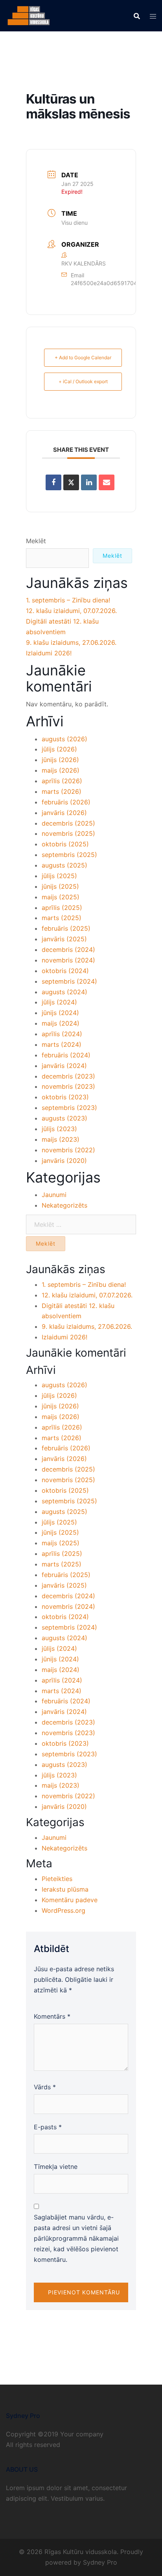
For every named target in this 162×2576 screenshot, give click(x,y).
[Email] (107, 482)
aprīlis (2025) (62, 908)
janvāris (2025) (64, 939)
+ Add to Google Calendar (83, 357)
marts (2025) (62, 918)
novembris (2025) (68, 833)
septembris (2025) (69, 855)
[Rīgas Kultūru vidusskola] (29, 15)
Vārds (45, 2087)
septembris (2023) (69, 1108)
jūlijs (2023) (59, 1129)
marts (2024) (62, 1044)
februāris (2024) (66, 1055)
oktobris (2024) (65, 971)
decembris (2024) (68, 950)
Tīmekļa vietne (56, 2167)
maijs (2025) (61, 897)
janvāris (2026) (64, 813)
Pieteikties (57, 1879)
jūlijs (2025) (59, 876)
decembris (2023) (68, 1076)
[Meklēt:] (81, 1224)
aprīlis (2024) (62, 1034)
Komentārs (52, 2016)
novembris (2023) (68, 1086)
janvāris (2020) (64, 1161)
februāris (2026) (66, 802)
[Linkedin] (89, 482)
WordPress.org (64, 1910)
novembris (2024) (68, 960)
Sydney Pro (100, 2562)
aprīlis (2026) (62, 781)
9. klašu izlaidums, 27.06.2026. (71, 642)
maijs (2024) (61, 1023)
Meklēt (36, 541)
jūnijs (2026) (60, 760)
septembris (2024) (69, 981)
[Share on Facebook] (53, 482)
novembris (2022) (68, 1150)
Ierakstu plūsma (65, 1889)
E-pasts (48, 2127)
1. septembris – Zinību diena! (68, 600)
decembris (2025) (68, 823)
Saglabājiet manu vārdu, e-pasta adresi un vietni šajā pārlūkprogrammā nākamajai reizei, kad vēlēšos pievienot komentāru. (76, 2238)
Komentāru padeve (70, 1900)
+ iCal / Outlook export (83, 381)
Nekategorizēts (64, 1205)
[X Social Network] (71, 482)
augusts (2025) (64, 865)
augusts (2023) (64, 1118)
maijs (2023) (61, 1139)
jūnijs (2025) (60, 886)
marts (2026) (62, 791)
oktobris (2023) (65, 1097)
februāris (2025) (66, 928)
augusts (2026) (64, 739)
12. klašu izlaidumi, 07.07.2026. (71, 611)
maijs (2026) (61, 770)
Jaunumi (54, 1195)
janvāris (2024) (64, 1066)
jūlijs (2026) (59, 749)
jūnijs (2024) (60, 1013)
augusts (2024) (64, 992)
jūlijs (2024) (59, 1002)
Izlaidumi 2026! (49, 653)
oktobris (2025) (65, 844)
